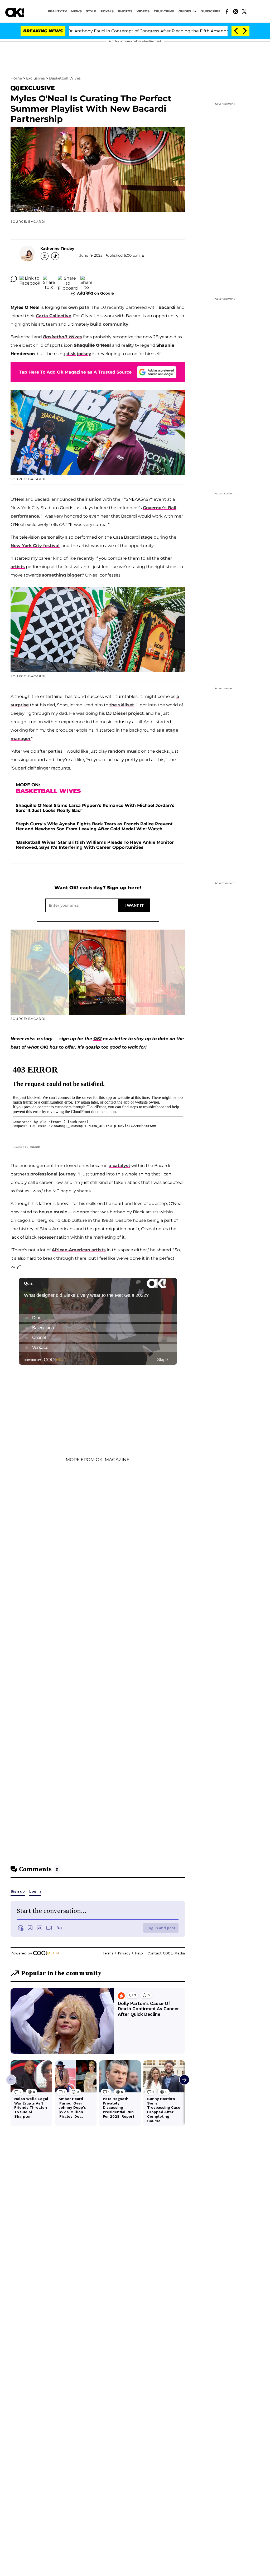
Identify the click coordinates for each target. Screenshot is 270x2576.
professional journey (53, 1174)
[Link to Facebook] (227, 11)
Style (91, 11)
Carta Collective (54, 316)
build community (109, 324)
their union (89, 499)
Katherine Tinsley (57, 249)
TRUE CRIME (164, 11)
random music (124, 751)
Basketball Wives (65, 78)
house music (53, 1212)
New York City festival (35, 546)
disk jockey (79, 354)
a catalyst (119, 1166)
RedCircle (35, 1147)
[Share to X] (49, 279)
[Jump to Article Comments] (14, 279)
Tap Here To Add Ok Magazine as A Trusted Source (75, 372)
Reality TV (57, 11)
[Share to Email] (86, 279)
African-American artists (79, 1250)
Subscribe (211, 11)
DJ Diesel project (125, 713)
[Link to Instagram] (236, 11)
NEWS (76, 11)
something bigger (62, 575)
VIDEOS (143, 11)
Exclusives (35, 78)
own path (79, 307)
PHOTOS (125, 11)
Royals (107, 11)
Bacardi (167, 307)
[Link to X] (244, 11)
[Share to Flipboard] (68, 279)
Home (16, 78)
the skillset (122, 705)
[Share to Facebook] (30, 279)
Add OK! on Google (95, 293)
